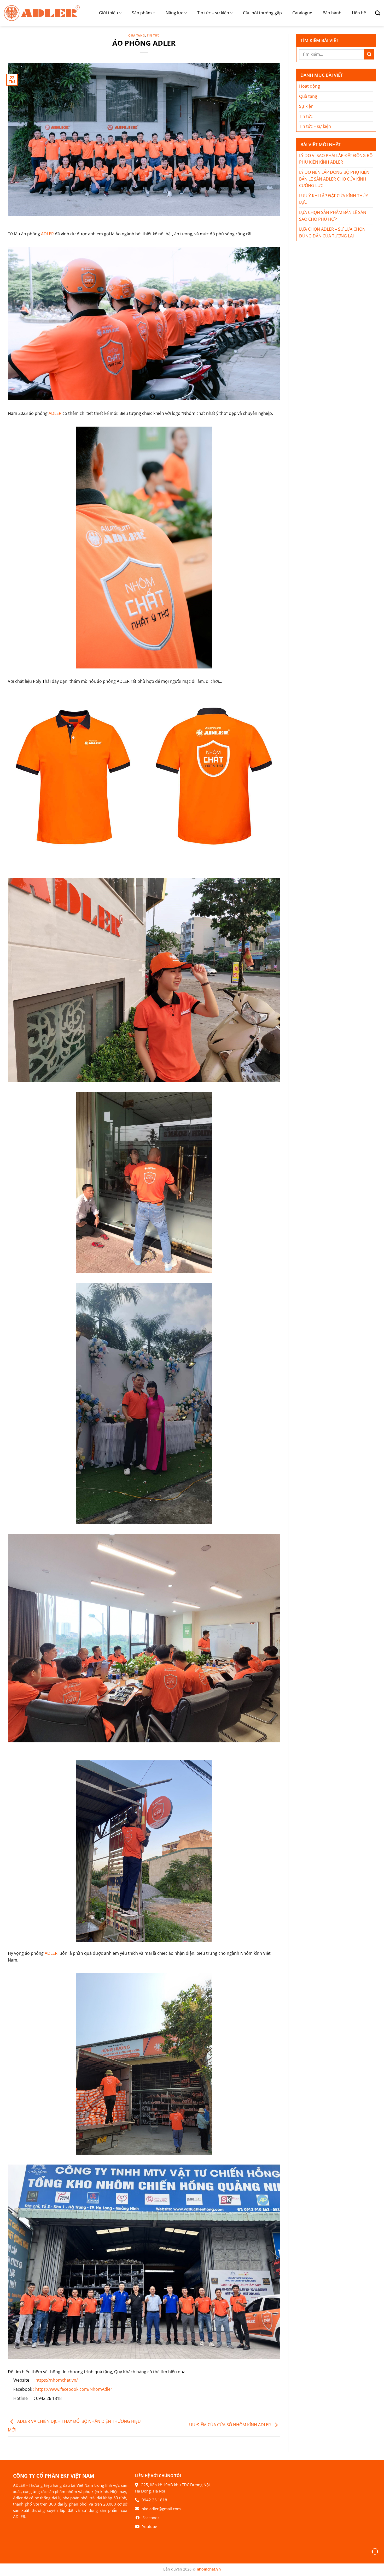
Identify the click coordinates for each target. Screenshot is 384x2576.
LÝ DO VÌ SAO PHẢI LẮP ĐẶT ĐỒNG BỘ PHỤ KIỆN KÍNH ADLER (336, 159)
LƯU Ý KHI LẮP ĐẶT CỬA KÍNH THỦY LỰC (334, 199)
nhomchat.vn (209, 2569)
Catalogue (302, 13)
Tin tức (153, 35)
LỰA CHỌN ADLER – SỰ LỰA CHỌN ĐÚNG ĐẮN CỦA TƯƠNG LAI (332, 232)
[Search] (376, 13)
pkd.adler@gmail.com (161, 2509)
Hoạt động (310, 86)
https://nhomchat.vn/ (57, 2380)
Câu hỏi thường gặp (262, 13)
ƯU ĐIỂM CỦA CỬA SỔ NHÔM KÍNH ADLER (231, 2425)
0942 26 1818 (154, 2500)
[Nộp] (369, 54)
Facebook (151, 2518)
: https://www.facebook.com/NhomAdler (73, 2389)
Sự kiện (306, 106)
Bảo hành (332, 13)
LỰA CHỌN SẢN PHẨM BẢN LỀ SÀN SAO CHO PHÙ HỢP (333, 216)
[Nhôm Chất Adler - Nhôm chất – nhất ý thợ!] (42, 13)
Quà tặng (136, 35)
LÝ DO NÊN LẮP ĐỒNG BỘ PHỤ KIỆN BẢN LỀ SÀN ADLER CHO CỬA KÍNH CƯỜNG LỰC (334, 179)
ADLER (47, 234)
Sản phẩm (142, 13)
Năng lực (174, 13)
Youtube (150, 2526)
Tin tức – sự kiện (213, 13)
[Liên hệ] (375, 2551)
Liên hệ (359, 13)
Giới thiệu (109, 13)
